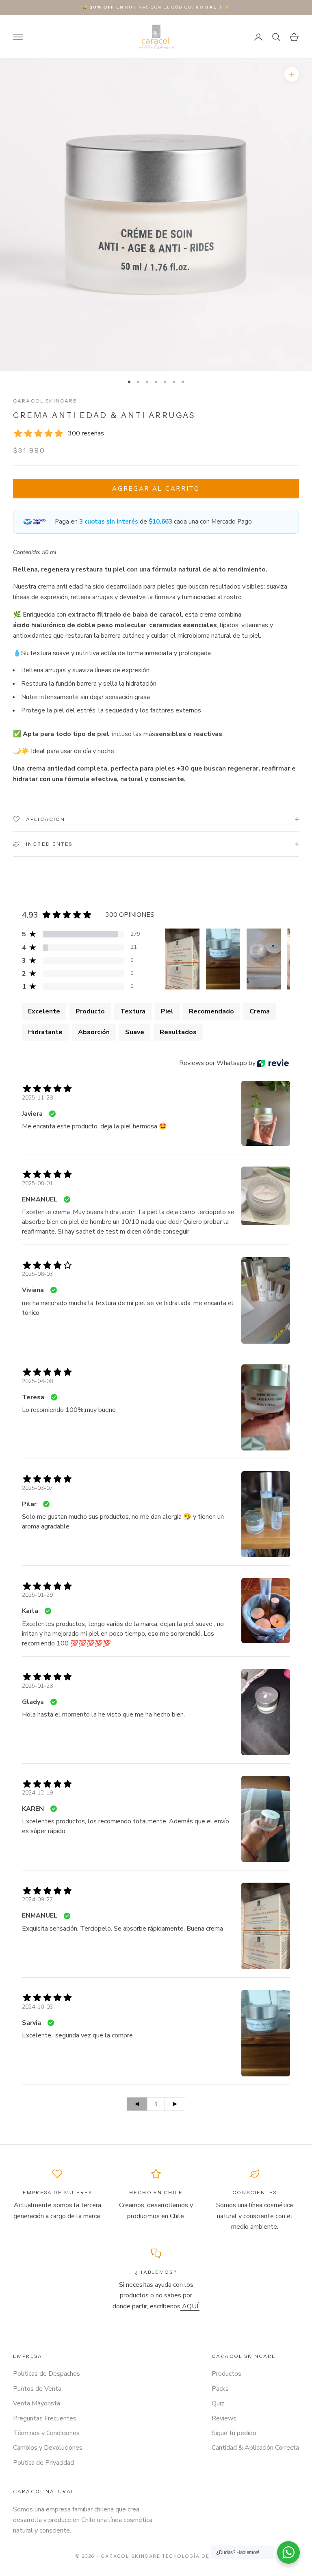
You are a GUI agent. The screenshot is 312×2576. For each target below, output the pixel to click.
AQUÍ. (190, 2306)
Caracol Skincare (45, 401)
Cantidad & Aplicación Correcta (255, 2448)
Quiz (218, 2403)
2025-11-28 (37, 1098)
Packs (220, 2389)
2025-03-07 (37, 1488)
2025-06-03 (37, 1274)
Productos (226, 2374)
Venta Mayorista (37, 2403)
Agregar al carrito (156, 489)
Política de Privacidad (43, 2463)
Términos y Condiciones (46, 2433)
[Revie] (273, 1063)
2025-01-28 (37, 1686)
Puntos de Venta (37, 2389)
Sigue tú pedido (234, 2433)
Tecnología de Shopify (199, 2556)
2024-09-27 (37, 1900)
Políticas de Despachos (47, 2374)
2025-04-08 (37, 1381)
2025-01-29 (37, 1595)
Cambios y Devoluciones (48, 2448)
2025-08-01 (37, 1183)
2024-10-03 (37, 2007)
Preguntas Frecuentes (45, 2418)
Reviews (224, 2418)
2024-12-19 (37, 1793)
